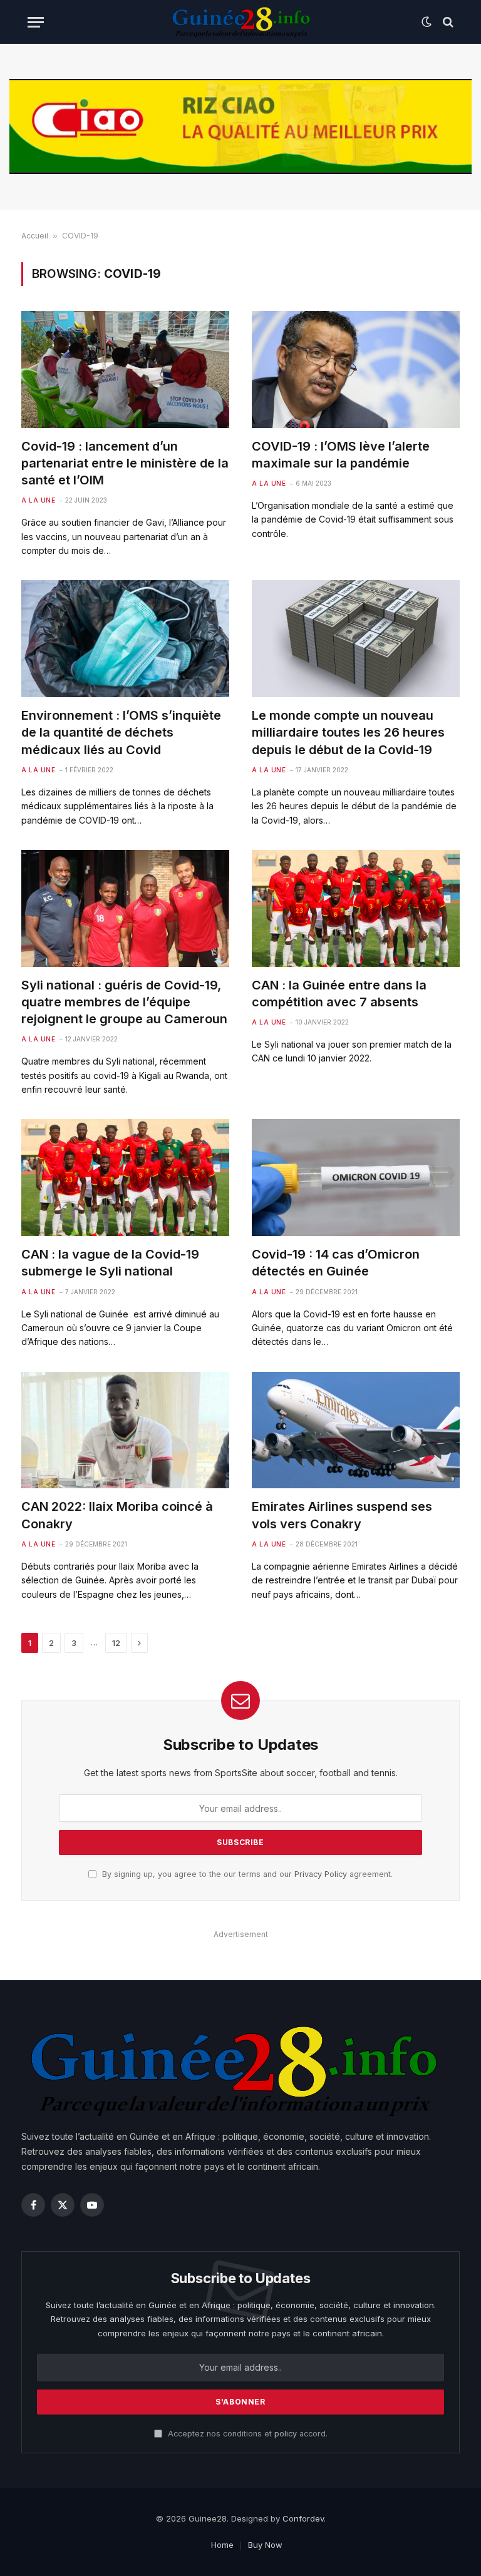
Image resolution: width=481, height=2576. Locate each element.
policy (286, 2434)
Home (222, 2545)
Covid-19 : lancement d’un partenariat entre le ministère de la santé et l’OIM (125, 463)
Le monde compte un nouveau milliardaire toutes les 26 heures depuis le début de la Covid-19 (348, 732)
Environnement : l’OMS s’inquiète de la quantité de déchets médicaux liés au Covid (121, 732)
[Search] (447, 22)
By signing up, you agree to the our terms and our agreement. (246, 1874)
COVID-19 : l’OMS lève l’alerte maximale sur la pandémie (341, 455)
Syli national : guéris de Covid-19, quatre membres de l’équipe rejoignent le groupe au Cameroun (124, 1002)
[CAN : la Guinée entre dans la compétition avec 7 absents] (356, 908)
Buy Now (265, 2545)
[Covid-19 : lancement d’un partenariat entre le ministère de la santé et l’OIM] (125, 370)
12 (116, 1643)
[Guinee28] (240, 22)
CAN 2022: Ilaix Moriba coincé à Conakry (117, 1515)
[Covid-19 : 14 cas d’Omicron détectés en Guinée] (356, 1178)
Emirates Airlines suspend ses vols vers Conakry (342, 1515)
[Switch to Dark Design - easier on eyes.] (427, 22)
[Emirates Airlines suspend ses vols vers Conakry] (356, 1430)
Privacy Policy (321, 1874)
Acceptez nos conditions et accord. (246, 2434)
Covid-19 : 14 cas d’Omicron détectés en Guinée (336, 1263)
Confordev (303, 2518)
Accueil (35, 236)
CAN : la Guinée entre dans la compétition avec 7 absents (339, 994)
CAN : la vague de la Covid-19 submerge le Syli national (110, 1263)
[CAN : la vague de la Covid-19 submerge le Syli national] (125, 1178)
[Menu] (36, 22)
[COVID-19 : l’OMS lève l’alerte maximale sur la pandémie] (356, 370)
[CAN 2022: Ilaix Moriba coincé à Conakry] (125, 1430)
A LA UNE (38, 500)
